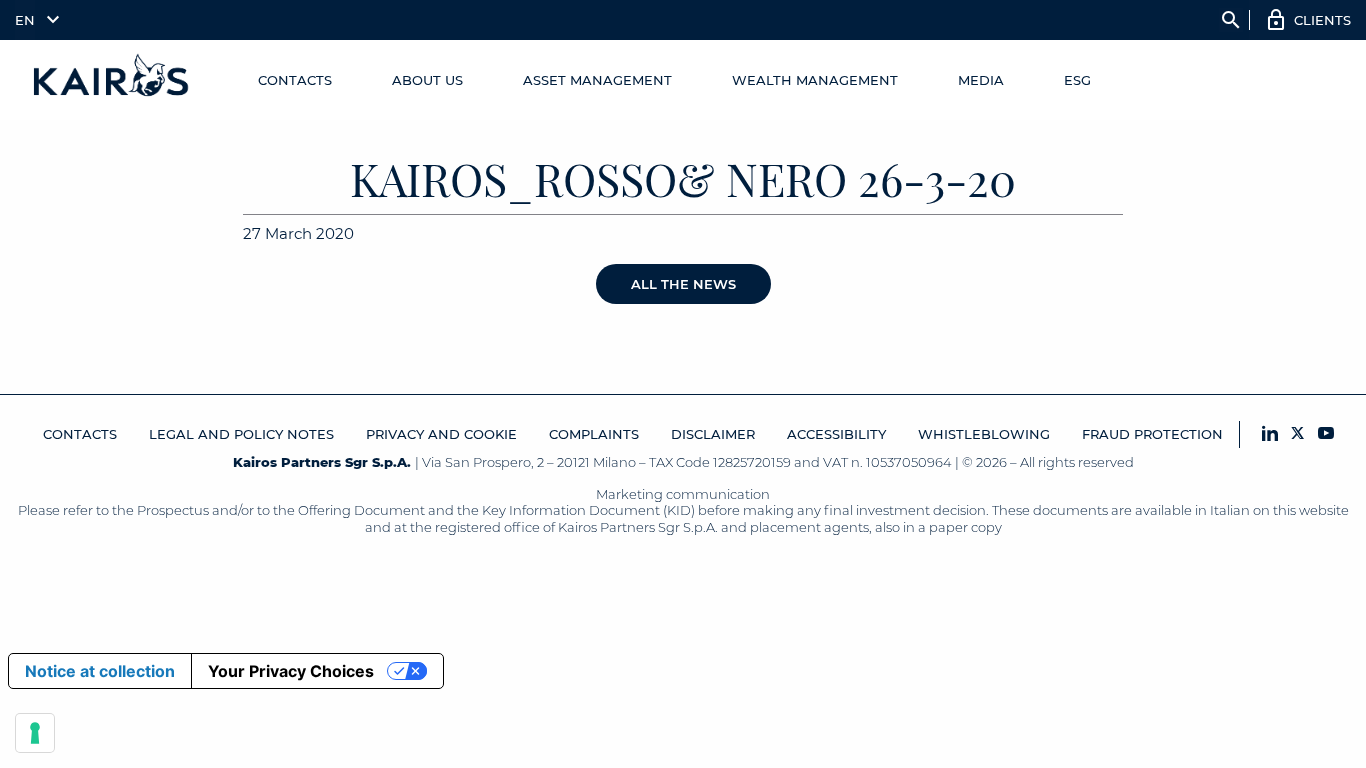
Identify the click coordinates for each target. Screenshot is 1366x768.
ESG (1077, 80)
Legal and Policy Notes (241, 434)
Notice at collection (100, 671)
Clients (1322, 20)
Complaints (594, 434)
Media (981, 80)
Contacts (295, 80)
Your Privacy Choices (291, 671)
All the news (683, 284)
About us (427, 80)
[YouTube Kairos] (1326, 434)
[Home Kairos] (112, 80)
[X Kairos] (1298, 434)
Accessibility (836, 434)
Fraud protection (1152, 434)
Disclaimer (713, 434)
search (1231, 20)
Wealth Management (815, 80)
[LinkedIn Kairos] (1270, 434)
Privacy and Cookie (441, 434)
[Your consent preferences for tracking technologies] (35, 733)
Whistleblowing (984, 434)
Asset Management (597, 80)
